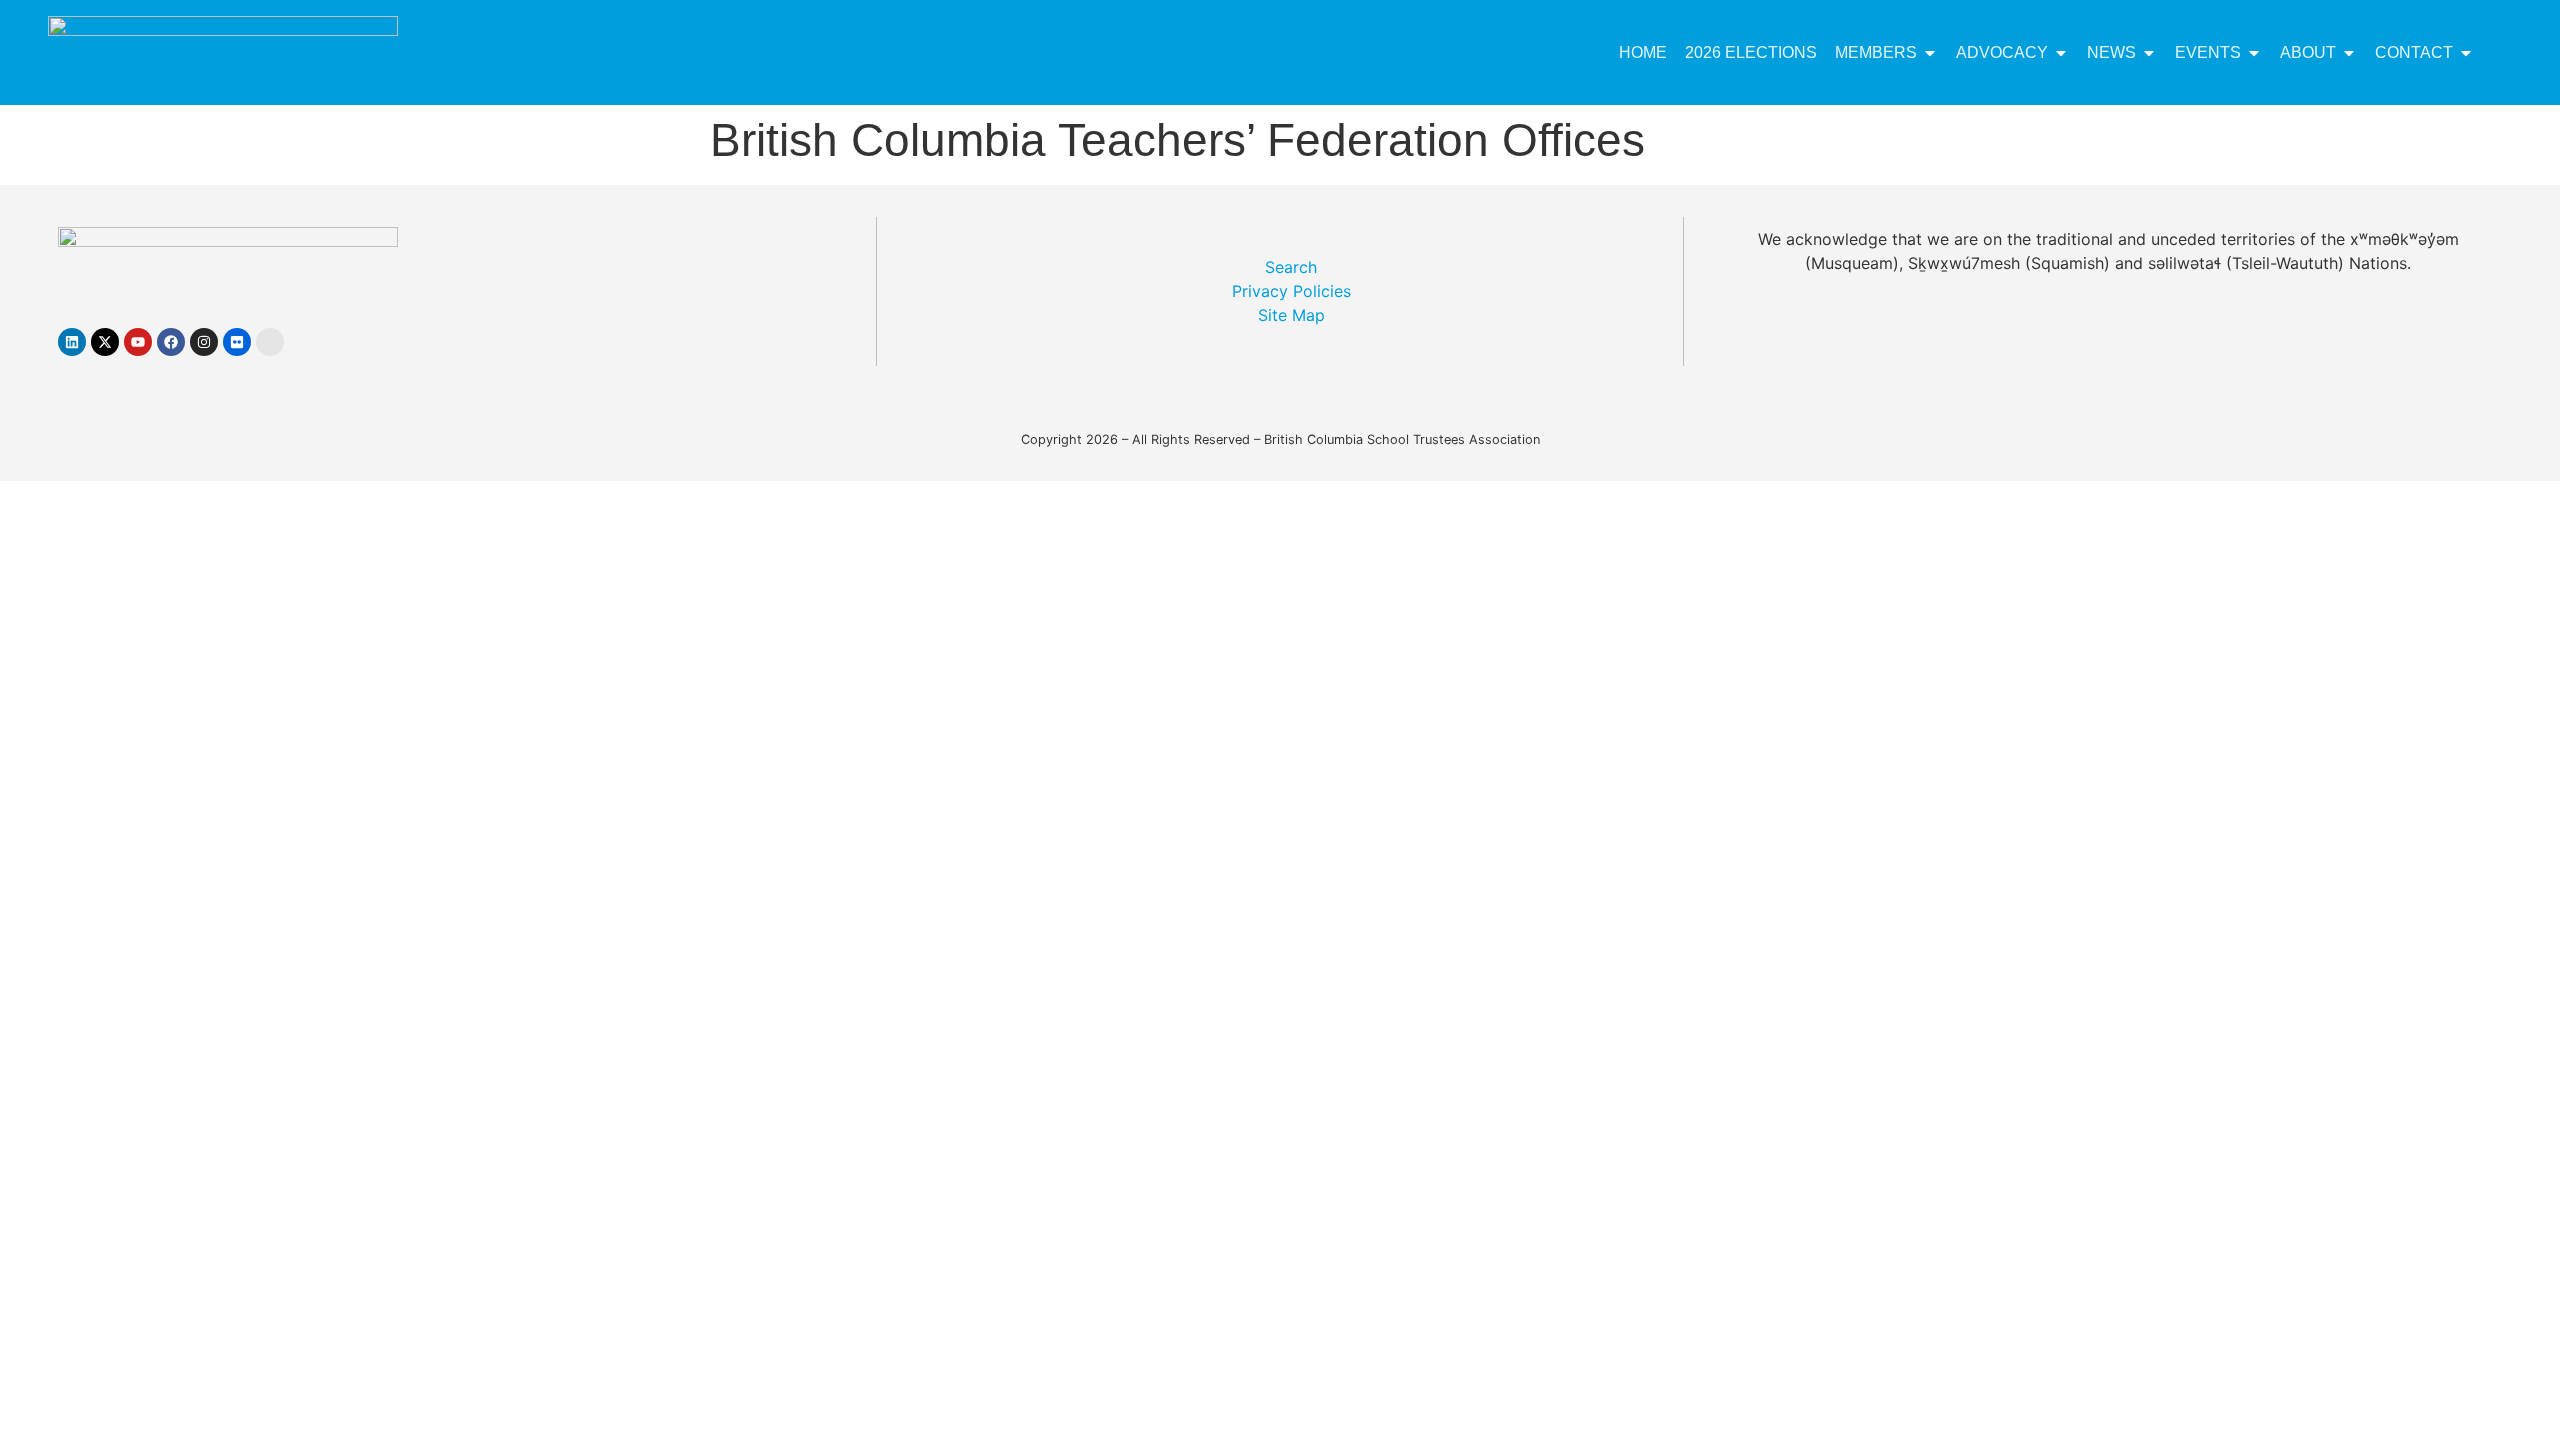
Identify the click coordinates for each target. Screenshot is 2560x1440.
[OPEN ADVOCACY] (2061, 53)
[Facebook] (171, 342)
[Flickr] (237, 342)
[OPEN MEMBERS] (1930, 53)
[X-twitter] (105, 342)
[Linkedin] (72, 342)
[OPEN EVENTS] (2254, 53)
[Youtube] (138, 342)
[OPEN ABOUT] (2349, 53)
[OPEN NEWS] (2149, 53)
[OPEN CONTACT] (2466, 53)
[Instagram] (204, 342)
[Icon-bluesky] (270, 342)
